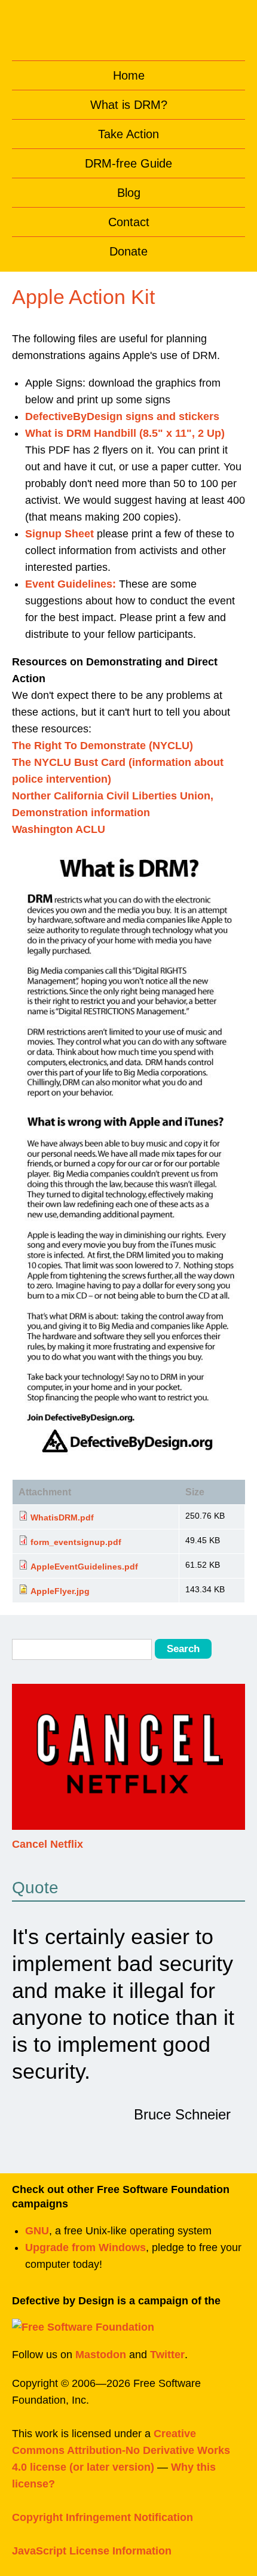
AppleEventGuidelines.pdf (84, 1567)
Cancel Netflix (48, 1844)
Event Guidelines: (71, 584)
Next (234, 1765)
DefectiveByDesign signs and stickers (122, 416)
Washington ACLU (59, 829)
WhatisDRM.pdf (62, 1517)
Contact (129, 222)
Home (129, 75)
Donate (128, 251)
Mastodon (101, 2355)
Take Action (128, 134)
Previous (23, 1765)
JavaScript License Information (92, 2551)
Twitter (167, 2355)
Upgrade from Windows (85, 2247)
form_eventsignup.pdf (76, 1542)
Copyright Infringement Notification (103, 2517)
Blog (129, 193)
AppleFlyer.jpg (60, 1591)
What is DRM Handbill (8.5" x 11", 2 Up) (125, 433)
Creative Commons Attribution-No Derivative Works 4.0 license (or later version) (121, 2450)
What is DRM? (129, 105)
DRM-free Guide (128, 163)
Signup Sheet (59, 534)
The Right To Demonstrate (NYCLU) (103, 746)
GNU (37, 2231)
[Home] (129, 27)
